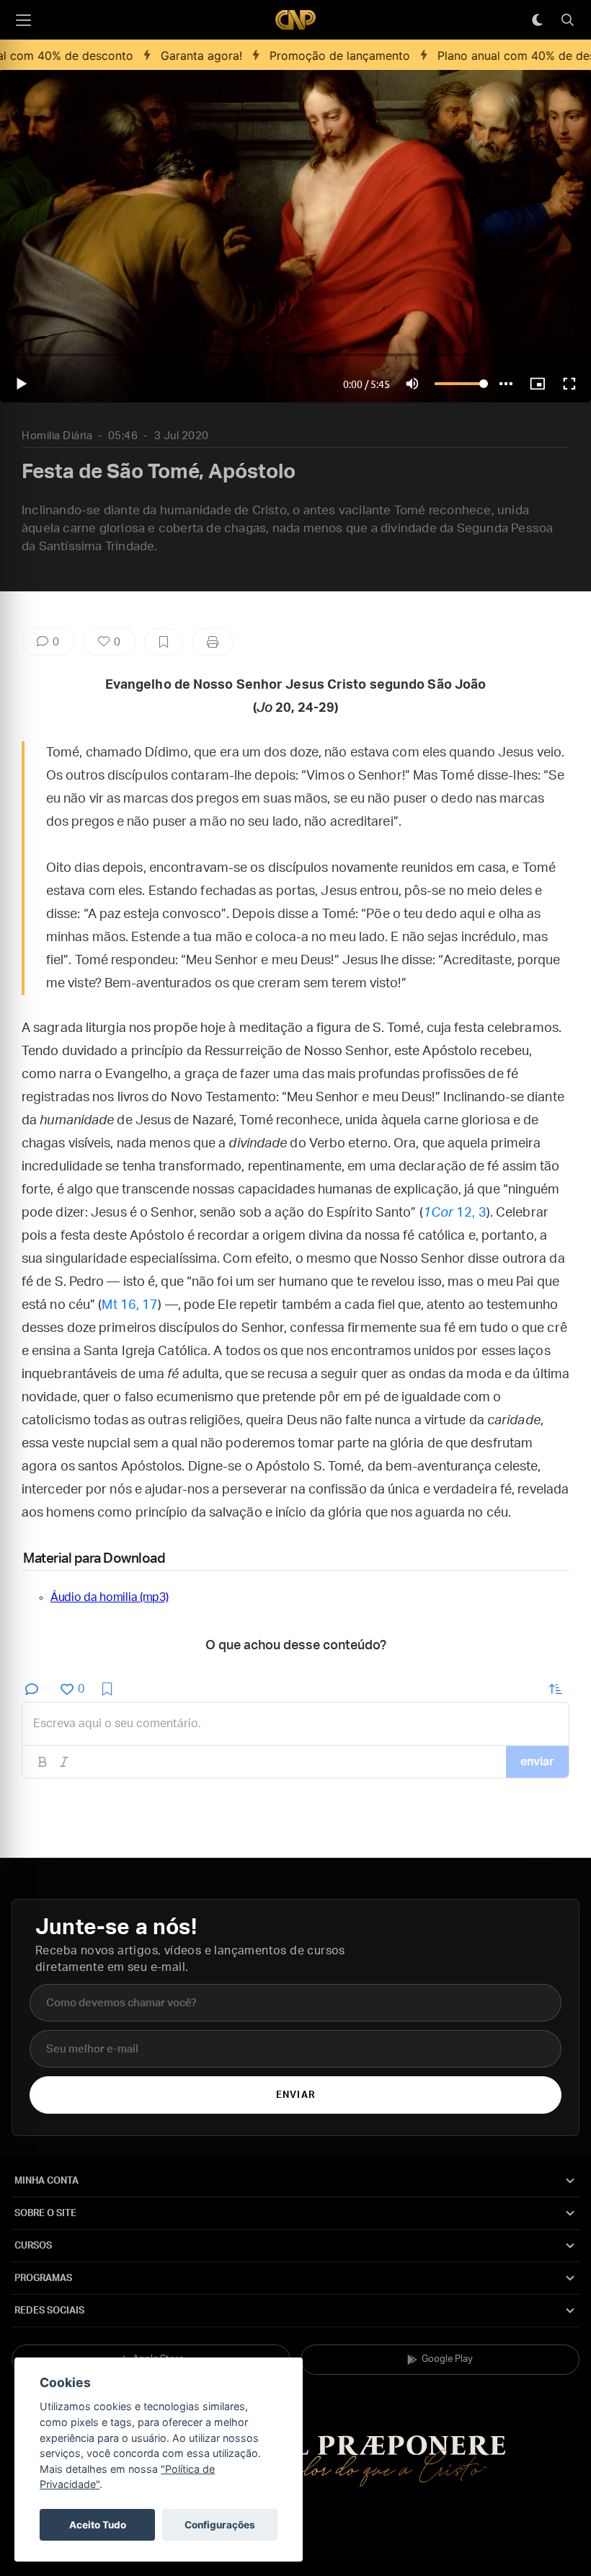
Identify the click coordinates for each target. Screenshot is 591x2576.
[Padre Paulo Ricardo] (295, 20)
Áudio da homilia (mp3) (109, 1597)
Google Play (447, 2359)
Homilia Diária (57, 436)
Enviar (295, 2095)
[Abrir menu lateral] (23, 20)
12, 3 (455, 1213)
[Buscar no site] (567, 20)
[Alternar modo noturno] (537, 20)
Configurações (220, 2525)
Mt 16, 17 (130, 1305)
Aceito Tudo (98, 2525)
